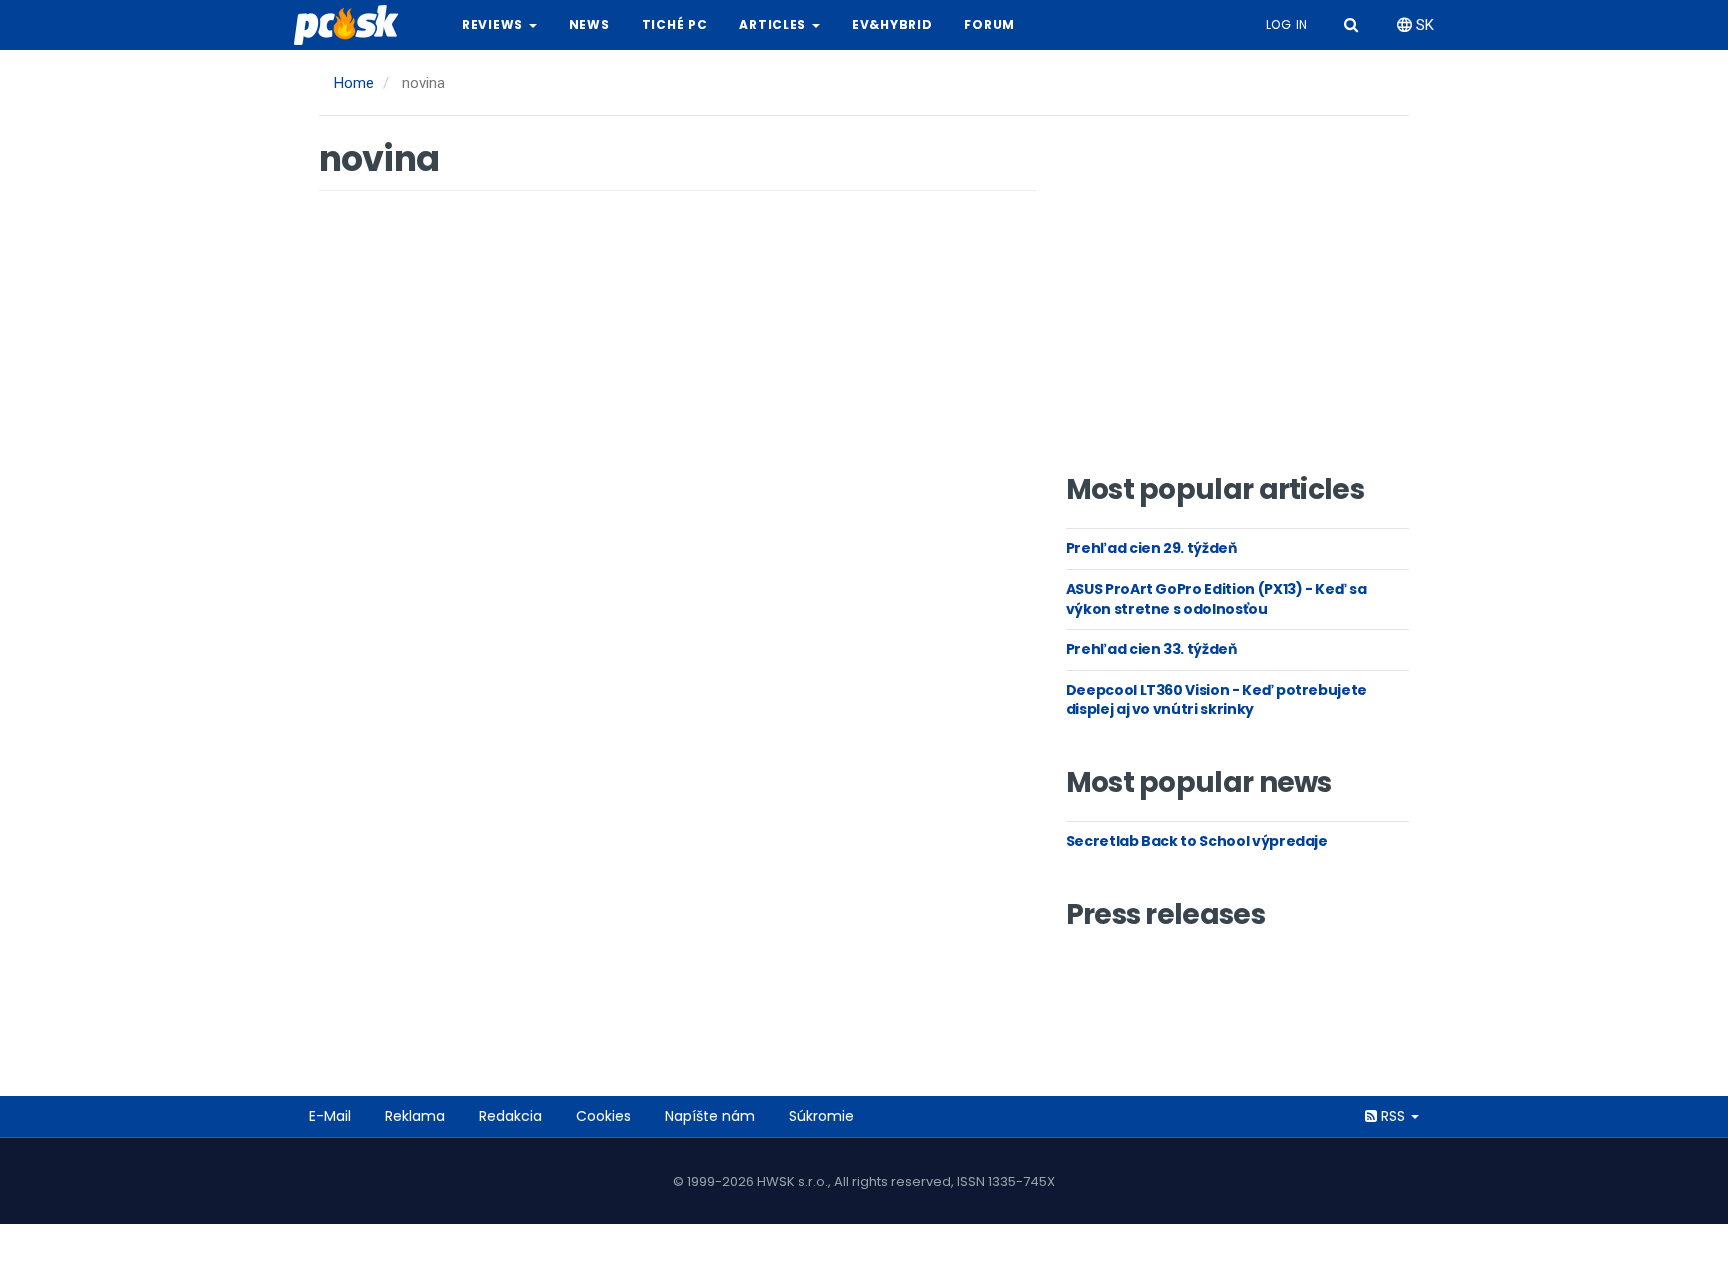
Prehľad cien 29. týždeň (1151, 548)
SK (1423, 25)
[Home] (354, 25)
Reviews (494, 24)
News (589, 24)
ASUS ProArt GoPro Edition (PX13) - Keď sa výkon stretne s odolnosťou (1216, 599)
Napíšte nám (710, 1116)
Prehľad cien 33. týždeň (1151, 649)
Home (354, 83)
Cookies (603, 1116)
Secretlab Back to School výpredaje (1197, 841)
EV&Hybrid (892, 24)
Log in (1287, 24)
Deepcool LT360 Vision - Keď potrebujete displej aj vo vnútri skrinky (1216, 700)
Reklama (415, 1116)
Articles (774, 24)
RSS (1393, 1116)
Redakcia (510, 1116)
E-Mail (330, 1116)
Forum (989, 24)
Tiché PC (675, 24)
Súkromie (821, 1116)
